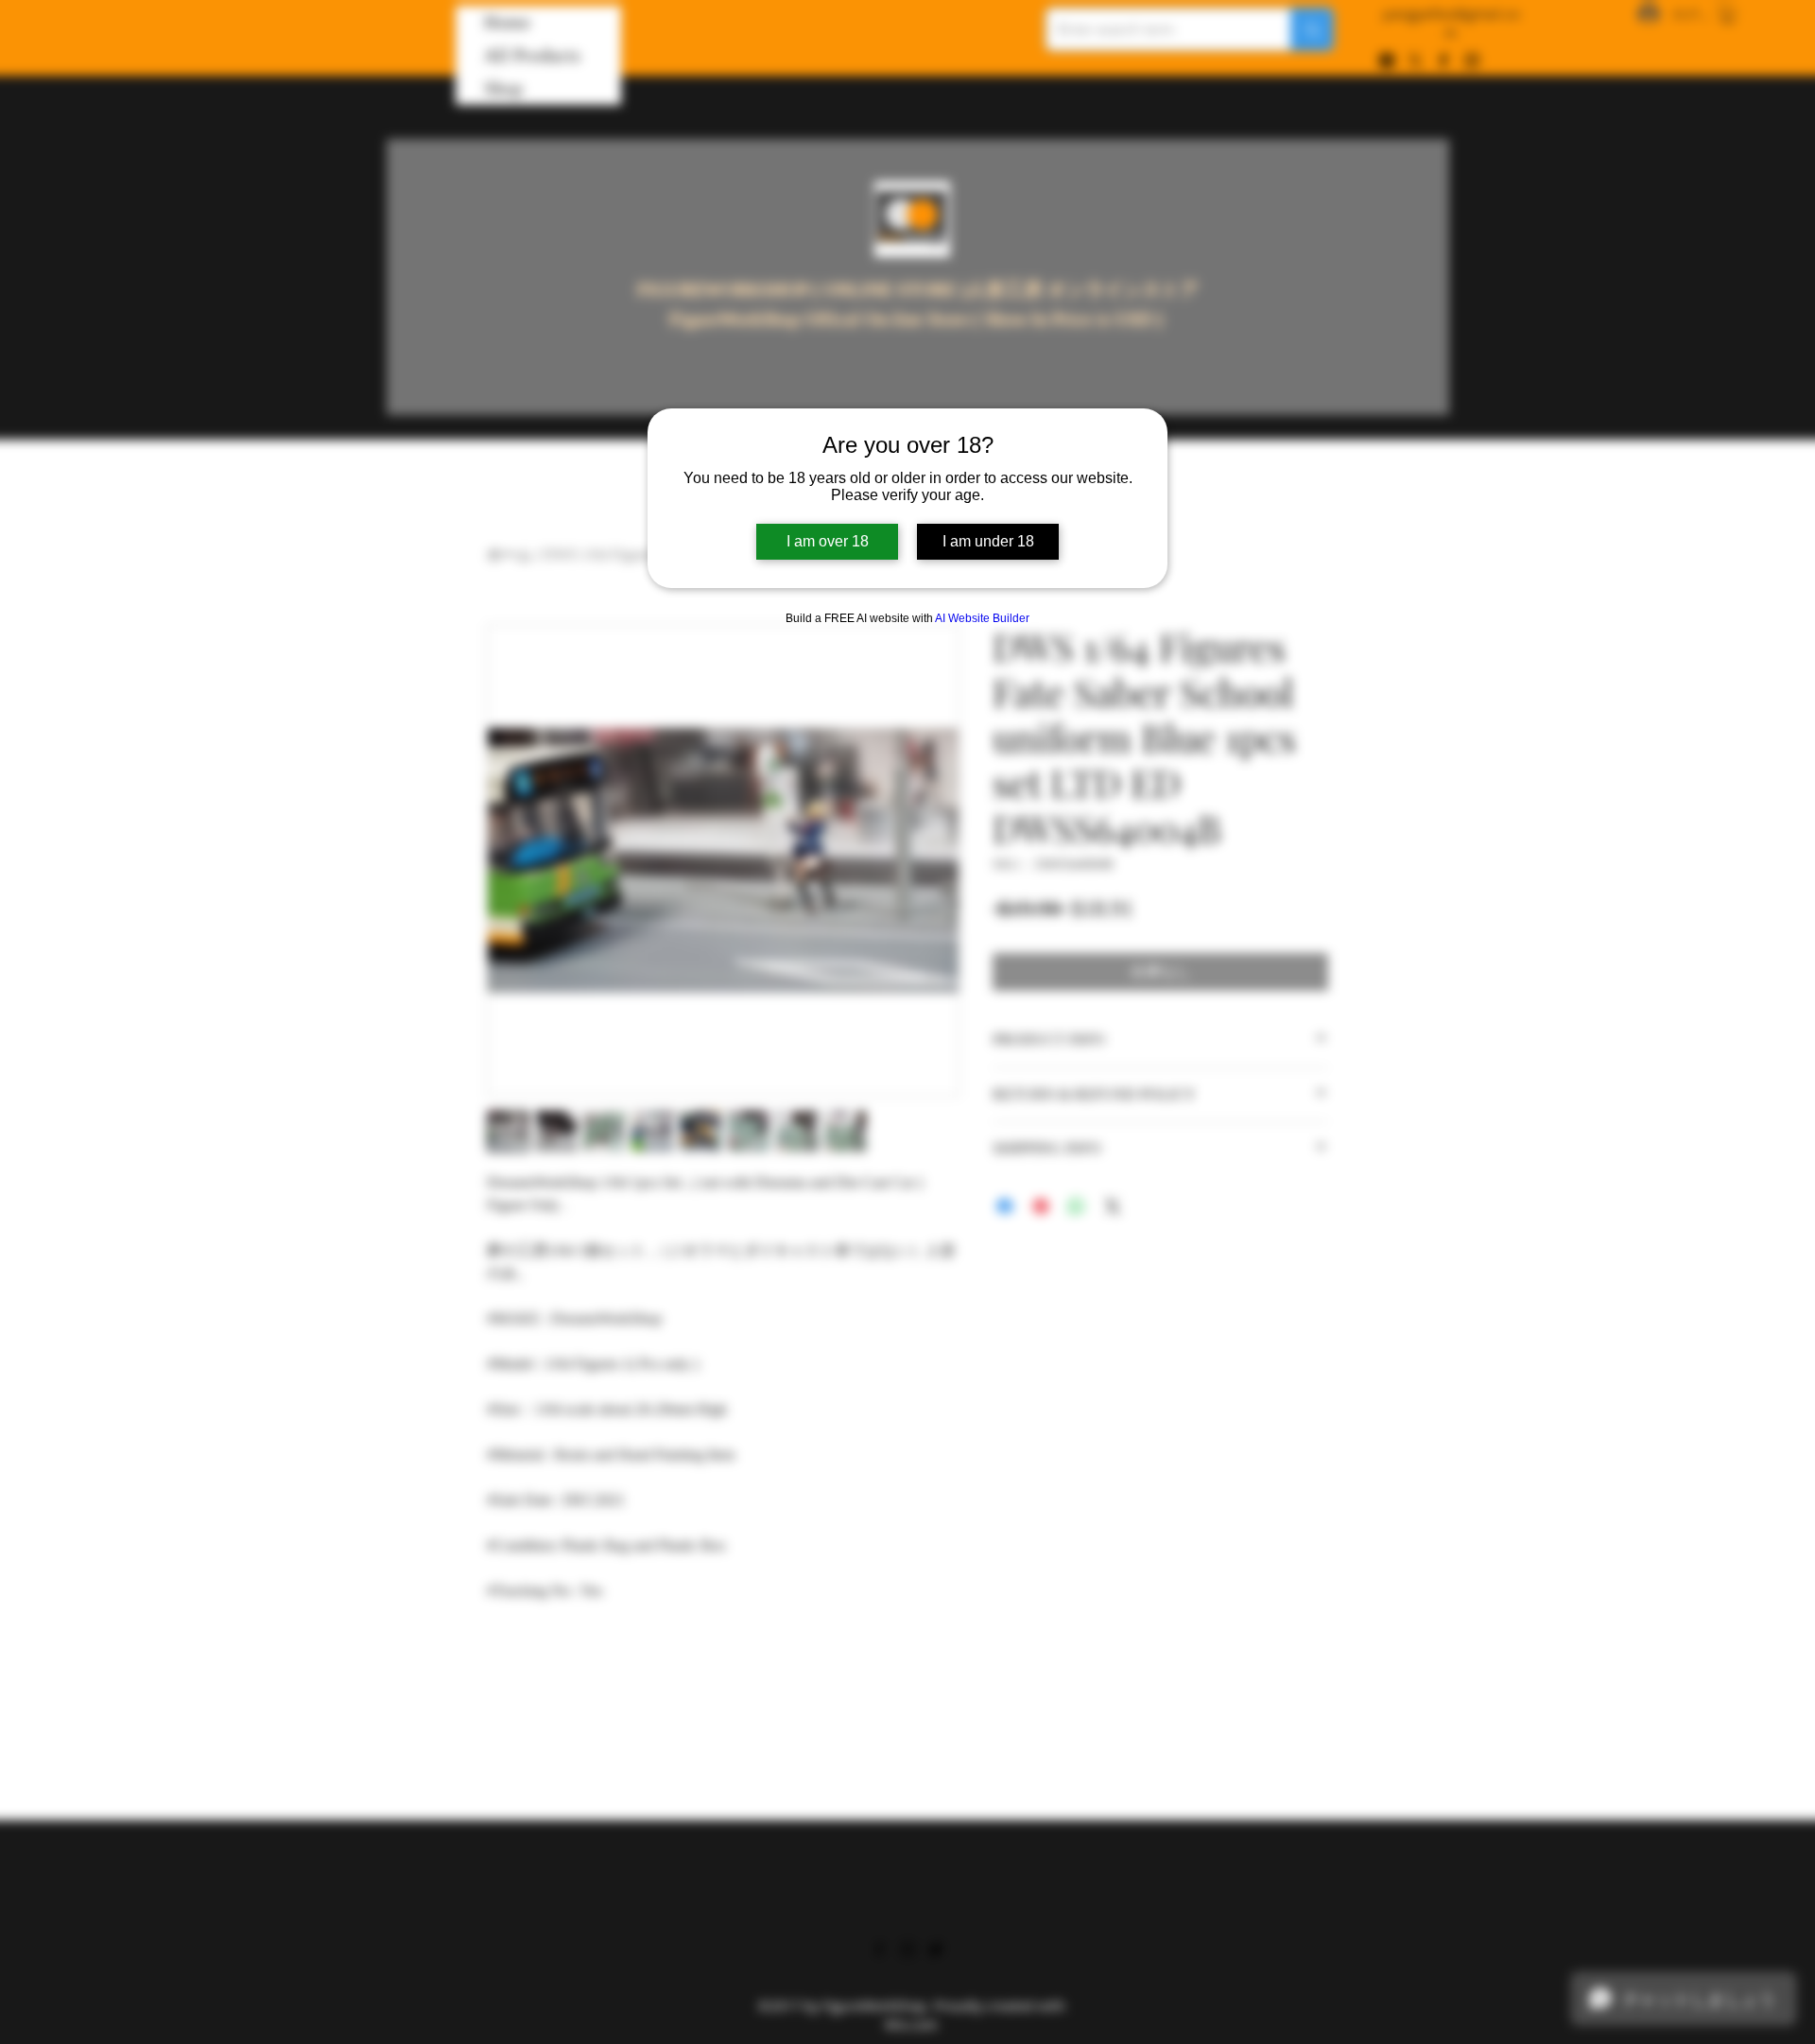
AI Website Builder (982, 618)
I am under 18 (988, 541)
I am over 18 (828, 541)
